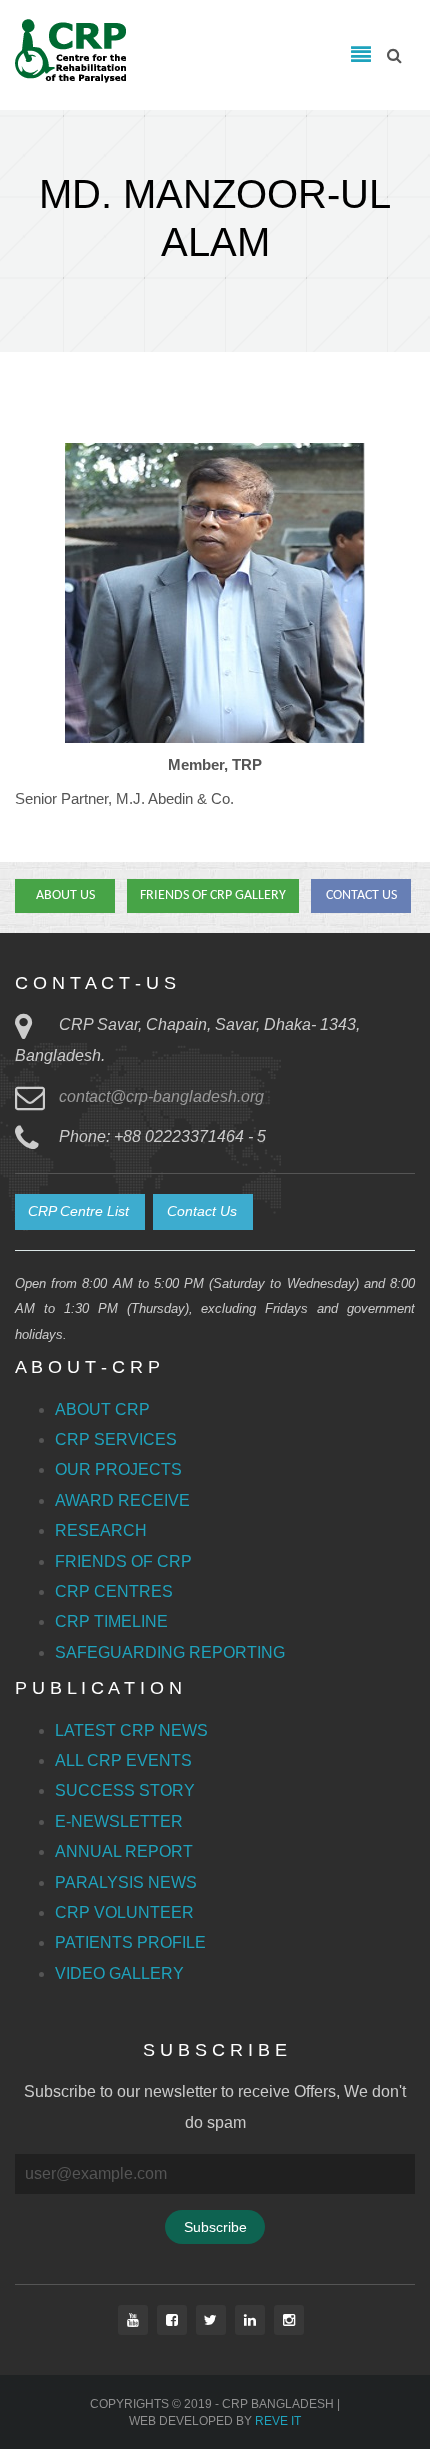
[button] (80, 1212)
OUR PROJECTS (118, 1469)
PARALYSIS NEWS (126, 1882)
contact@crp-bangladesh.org (161, 1096)
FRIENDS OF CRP (123, 1561)
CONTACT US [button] (361, 895)
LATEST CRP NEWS (131, 1730)
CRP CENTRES (114, 1591)
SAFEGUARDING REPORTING (170, 1652)
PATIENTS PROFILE (130, 1942)
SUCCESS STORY (125, 1790)
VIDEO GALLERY (119, 1973)
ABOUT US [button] (65, 895)
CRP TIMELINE (111, 1621)
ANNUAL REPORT (124, 1851)
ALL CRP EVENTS (123, 1760)
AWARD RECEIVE (122, 1500)
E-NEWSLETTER (119, 1821)
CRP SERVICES (116, 1439)
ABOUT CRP (102, 1409)
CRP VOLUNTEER (124, 1912)
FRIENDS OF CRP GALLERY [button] (213, 895)
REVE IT (278, 2421)
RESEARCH (101, 1530)
